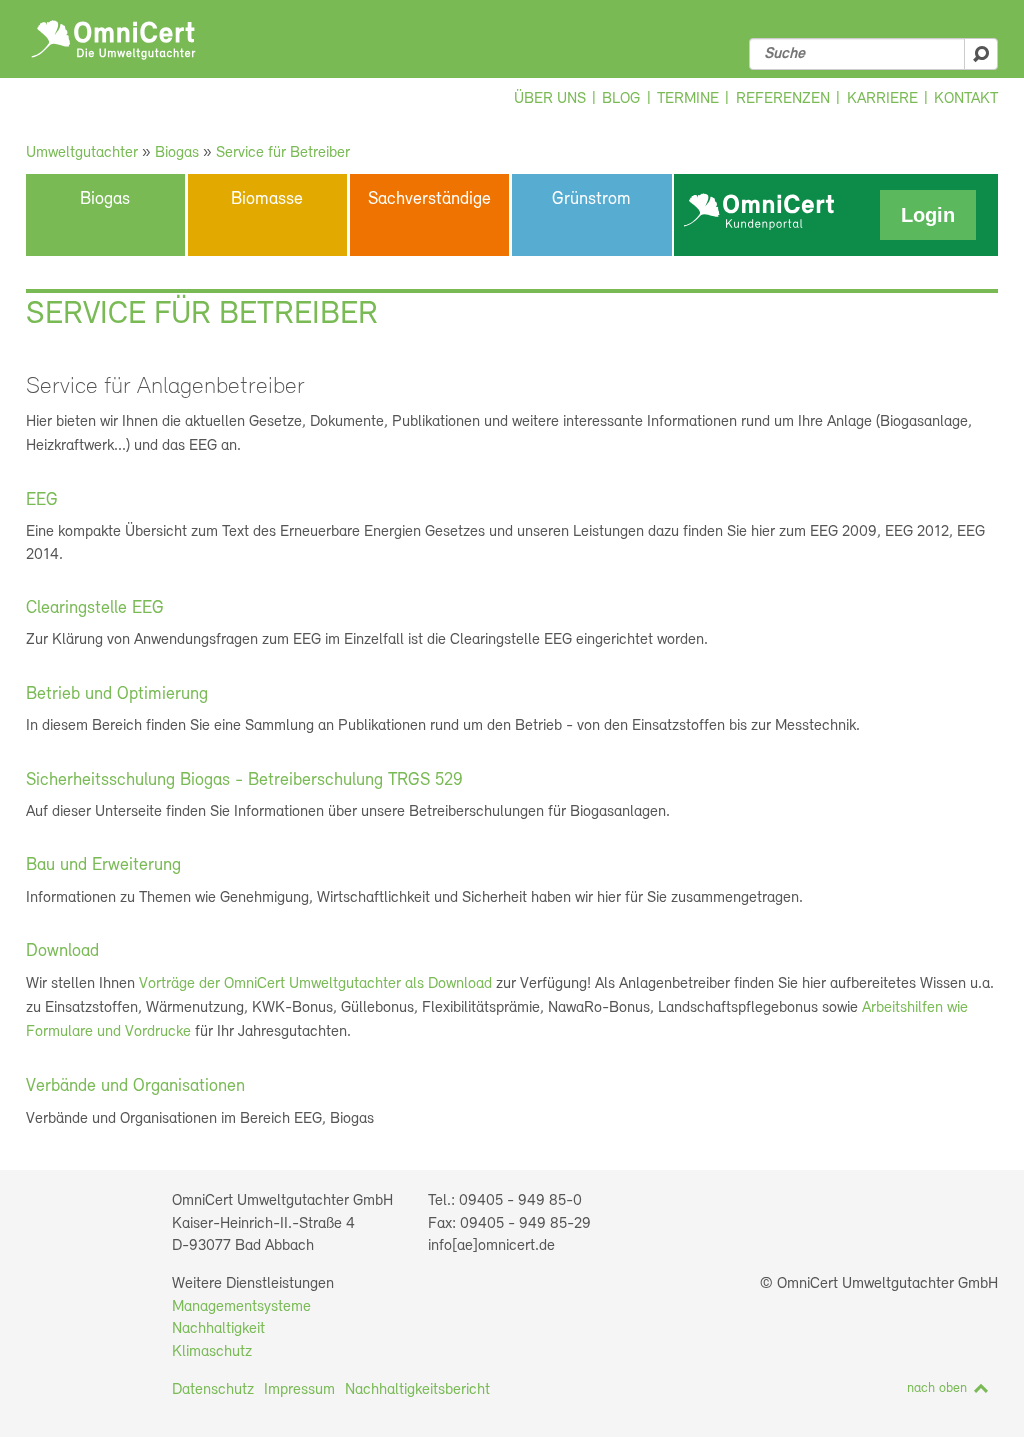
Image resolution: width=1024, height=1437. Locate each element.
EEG (42, 501)
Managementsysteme (241, 1307)
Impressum (299, 1390)
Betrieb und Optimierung (117, 695)
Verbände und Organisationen (135, 1087)
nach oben (937, 1388)
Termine (688, 99)
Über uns (550, 99)
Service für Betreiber (283, 153)
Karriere (882, 99)
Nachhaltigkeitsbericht (417, 1390)
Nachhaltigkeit (218, 1329)
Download (62, 952)
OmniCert (113, 40)
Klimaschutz (212, 1352)
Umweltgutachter (82, 153)
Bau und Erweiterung (103, 866)
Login (928, 215)
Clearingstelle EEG (95, 609)
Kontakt (966, 99)
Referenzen (783, 99)
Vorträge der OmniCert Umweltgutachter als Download (315, 984)
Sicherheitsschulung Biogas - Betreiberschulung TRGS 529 (244, 781)
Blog (621, 99)
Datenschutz (213, 1390)
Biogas (177, 153)
